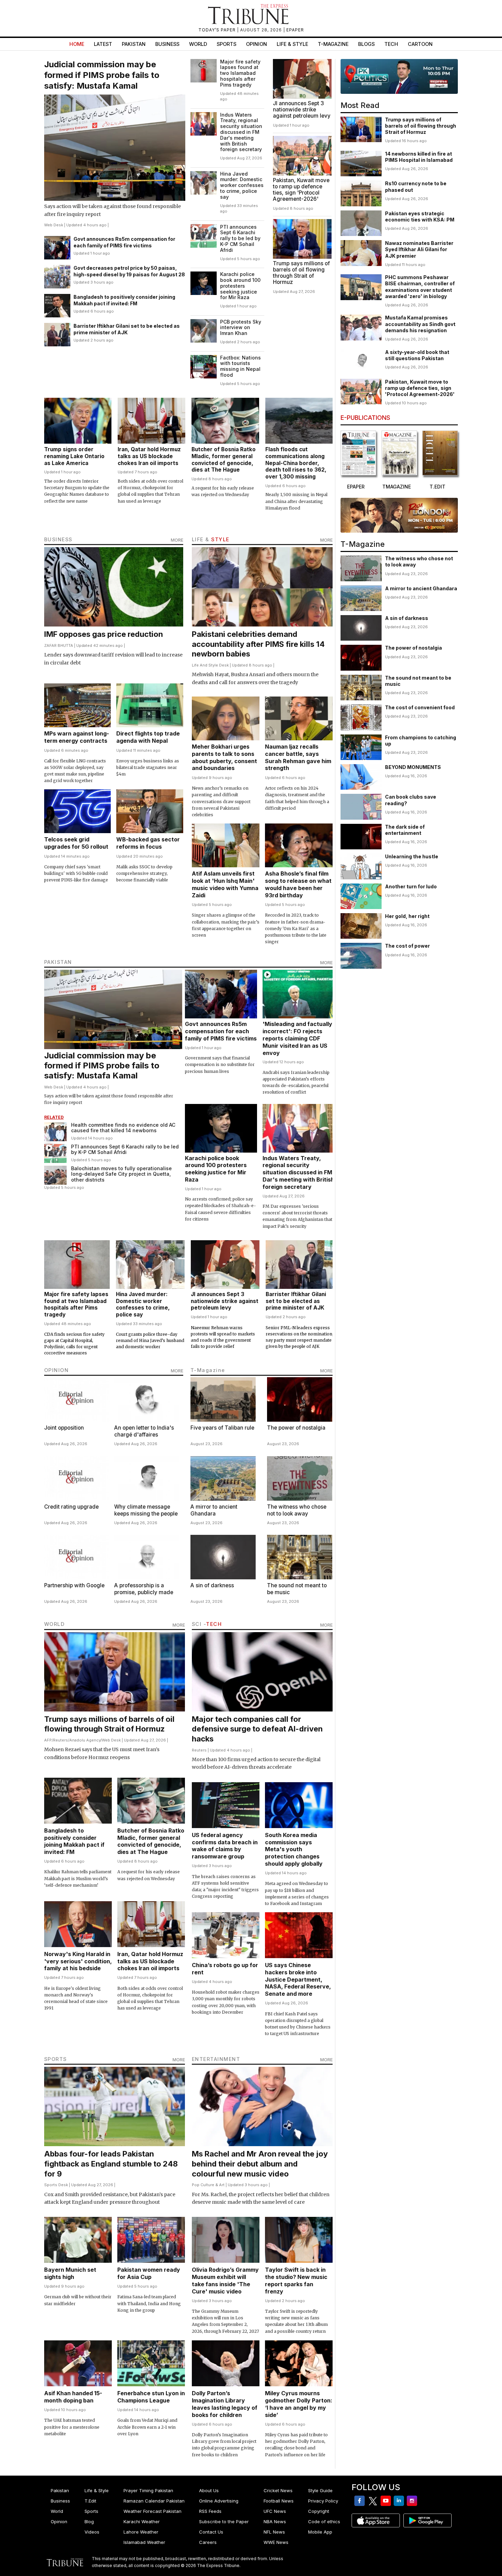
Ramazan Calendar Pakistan (154, 2501)
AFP (48, 1740)
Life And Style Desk (210, 665)
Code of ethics (324, 2521)
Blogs (366, 44)
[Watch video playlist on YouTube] (399, 76)
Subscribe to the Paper (224, 2521)
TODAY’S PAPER (218, 30)
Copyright (319, 2511)
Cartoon (420, 44)
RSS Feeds (210, 2511)
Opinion (257, 44)
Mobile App (320, 2532)
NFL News (274, 2532)
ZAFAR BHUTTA (59, 645)
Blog (89, 2521)
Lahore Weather (141, 2532)
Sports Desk (56, 2185)
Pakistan (134, 44)
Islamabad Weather (144, 2542)
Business (167, 44)
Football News (279, 2501)
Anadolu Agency (85, 1740)
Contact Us (211, 2532)
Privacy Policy (323, 2501)
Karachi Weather (142, 2521)
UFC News (275, 2511)
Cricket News (278, 2490)
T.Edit (90, 2501)
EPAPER (295, 30)
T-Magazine (333, 44)
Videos (92, 2532)
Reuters (61, 1740)
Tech (391, 44)
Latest (103, 44)
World (198, 44)
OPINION (57, 1370)
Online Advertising (219, 2501)
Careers (208, 2542)
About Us (209, 2490)
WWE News (276, 2542)
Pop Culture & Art (208, 2185)
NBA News (275, 2521)
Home (77, 44)
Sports (227, 44)
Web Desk (54, 225)
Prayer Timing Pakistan (148, 2490)
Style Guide (320, 2490)
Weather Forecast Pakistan (152, 2511)
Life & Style (292, 44)
